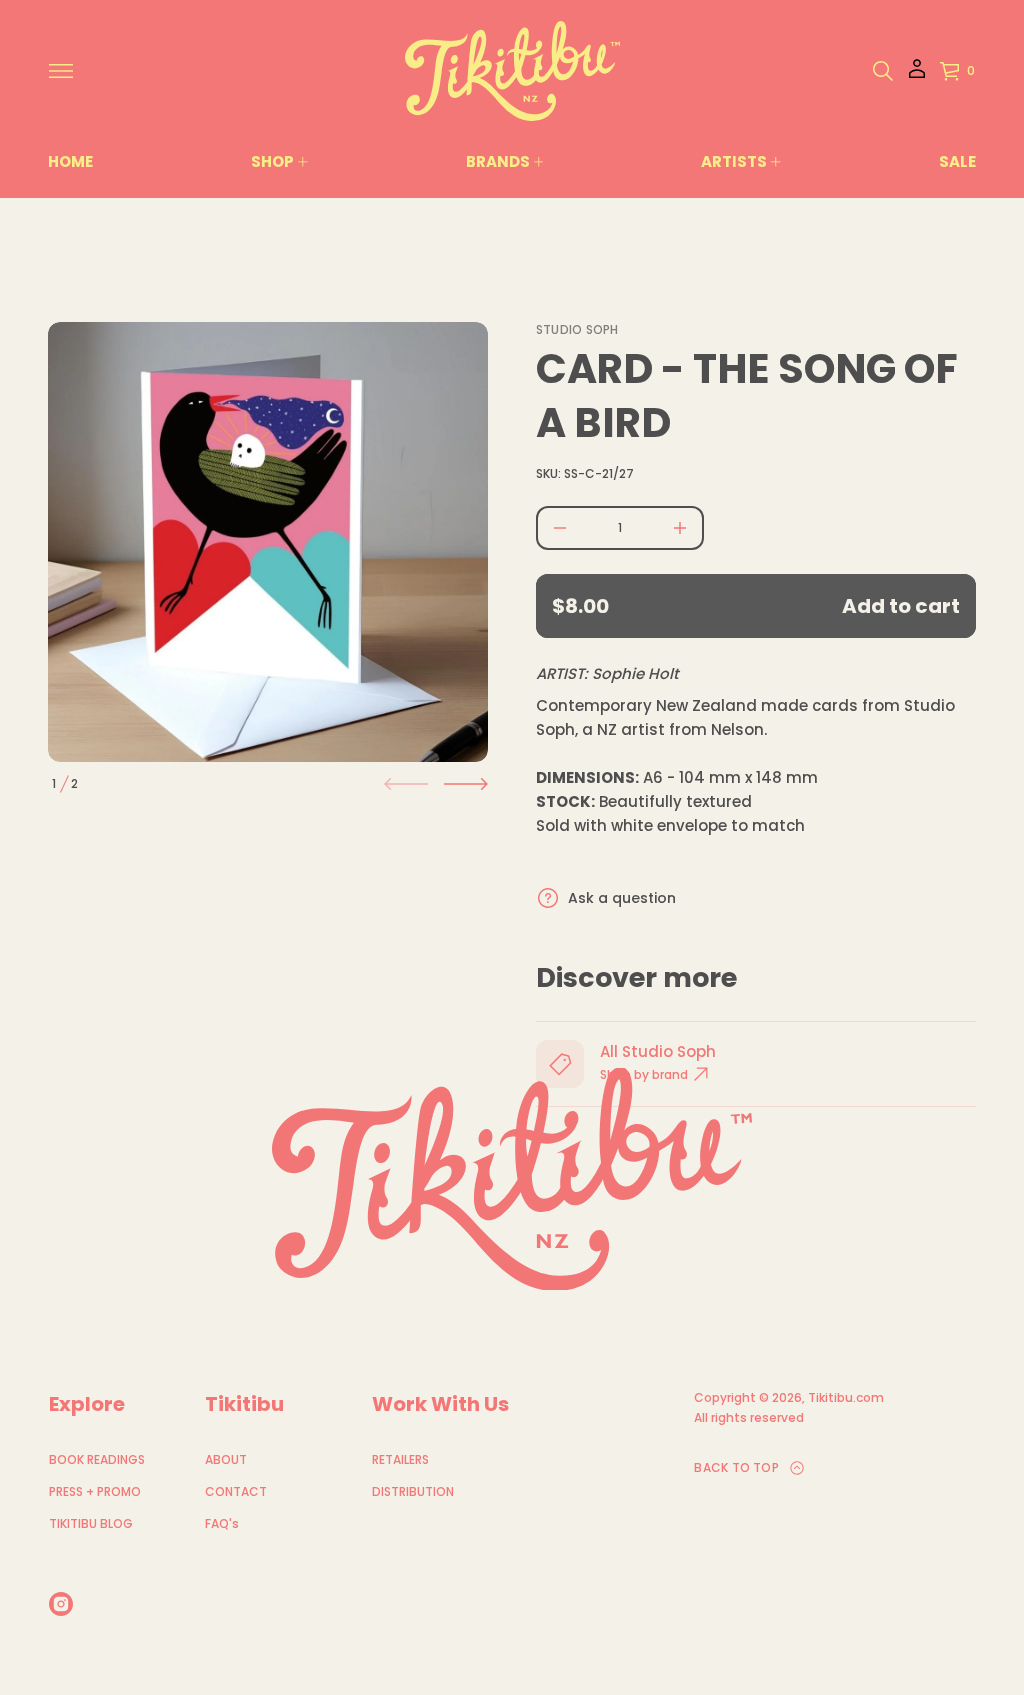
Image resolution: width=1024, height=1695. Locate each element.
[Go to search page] (883, 71)
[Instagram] (61, 1604)
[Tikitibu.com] (512, 71)
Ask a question (622, 898)
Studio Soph (577, 329)
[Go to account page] (917, 75)
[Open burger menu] (61, 71)
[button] (883, 71)
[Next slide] (466, 784)
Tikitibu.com (846, 1397)
